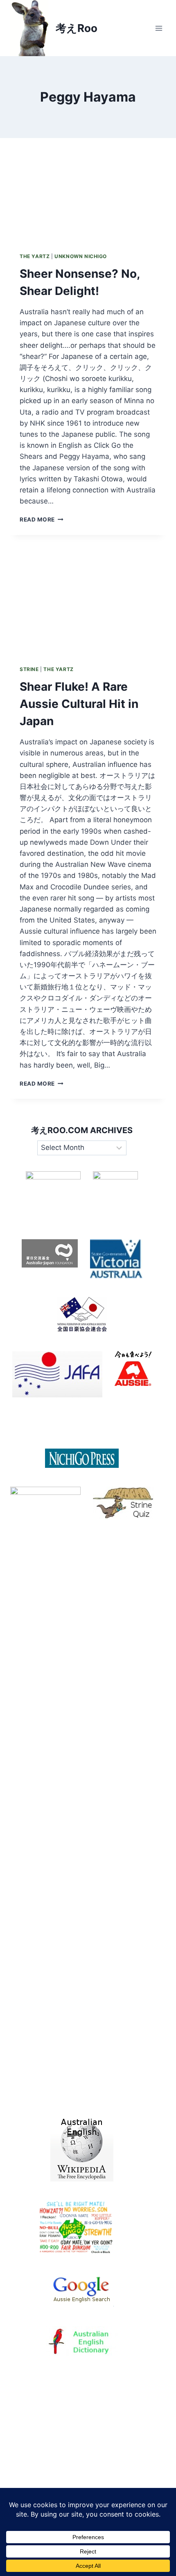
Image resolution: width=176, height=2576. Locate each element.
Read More (42, 519)
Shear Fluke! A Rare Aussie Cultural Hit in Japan (79, 704)
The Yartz (35, 256)
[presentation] (88, 190)
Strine (29, 669)
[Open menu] (159, 28)
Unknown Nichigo (81, 256)
